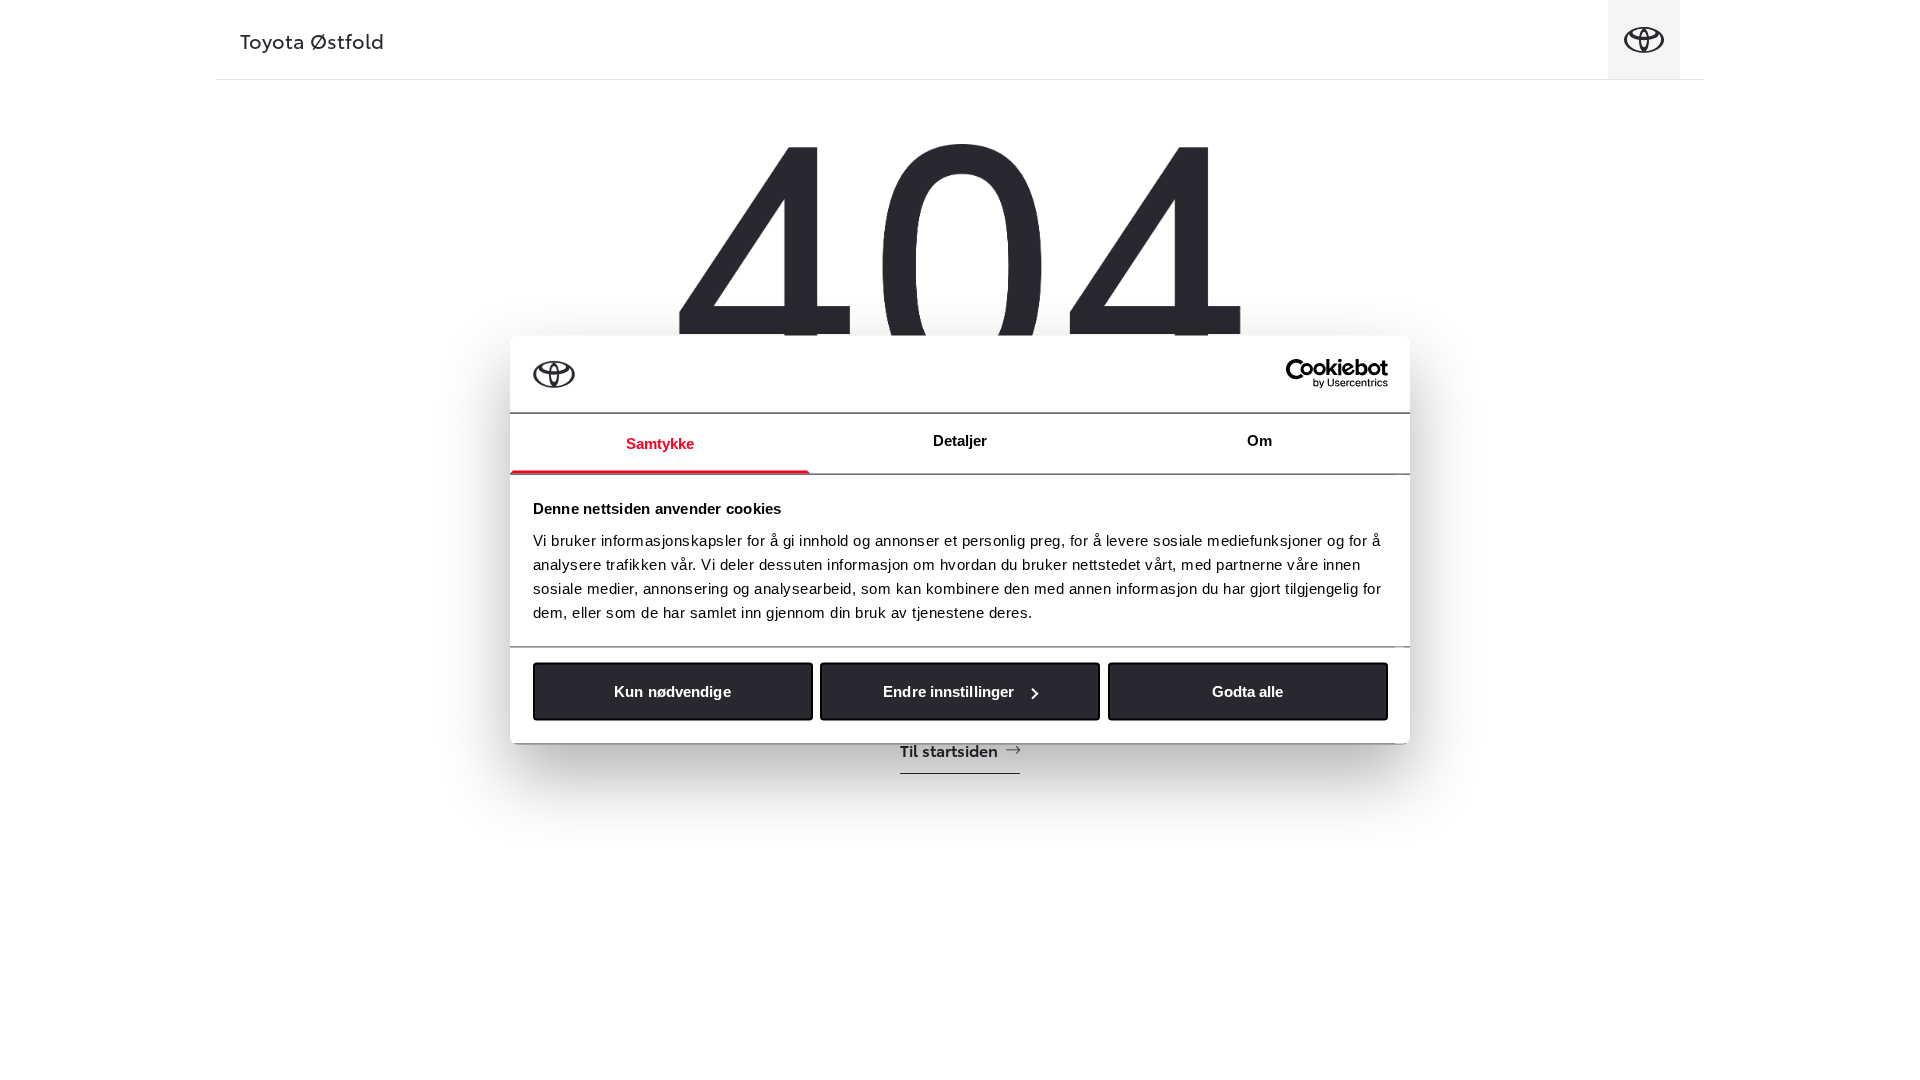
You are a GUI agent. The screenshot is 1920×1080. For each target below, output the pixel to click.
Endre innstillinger (948, 691)
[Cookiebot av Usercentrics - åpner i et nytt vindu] (1300, 374)
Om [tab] (1259, 439)
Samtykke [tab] (660, 442)
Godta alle (1248, 691)
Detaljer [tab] (960, 439)
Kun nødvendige (672, 691)
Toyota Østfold (312, 40)
